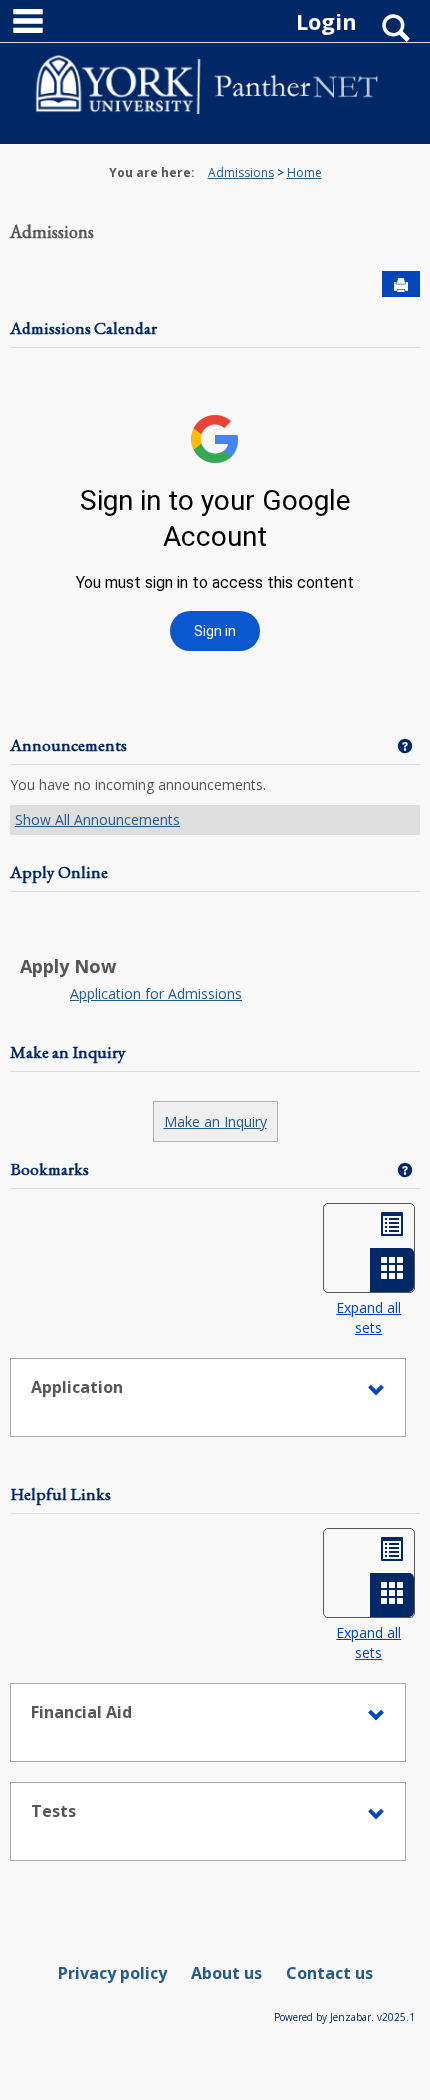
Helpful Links (60, 1494)
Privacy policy (112, 1973)
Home (304, 172)
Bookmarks (49, 1169)
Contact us (329, 1973)
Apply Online (59, 872)
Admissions (241, 172)
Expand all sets (368, 1317)
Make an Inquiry (68, 1052)
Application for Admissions (156, 993)
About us (226, 1973)
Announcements (68, 745)
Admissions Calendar (83, 328)
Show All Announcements (97, 819)
